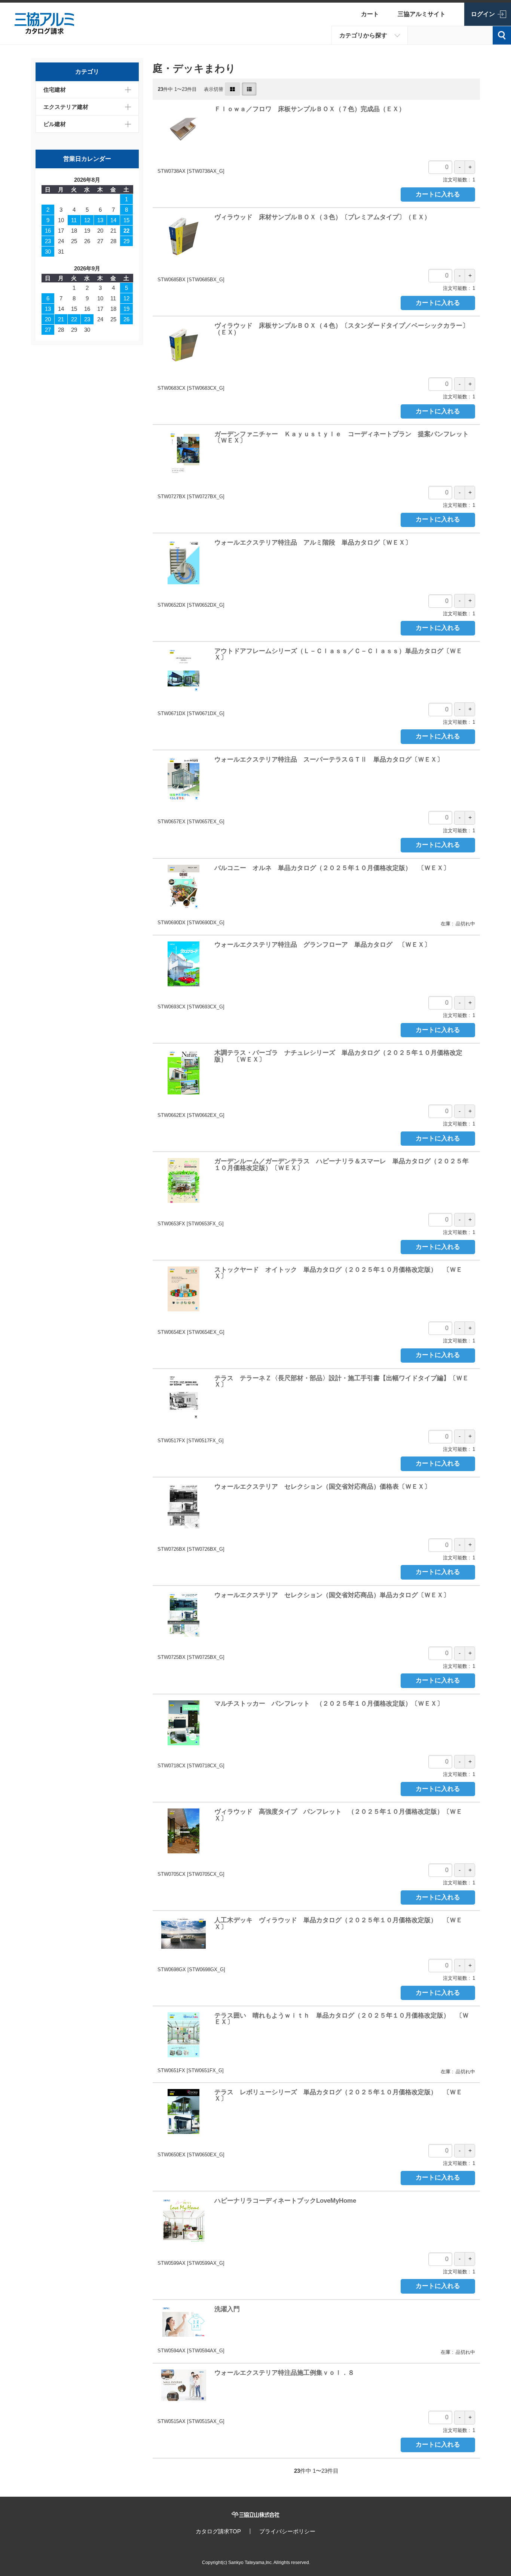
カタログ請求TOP (218, 2531)
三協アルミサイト (422, 14)
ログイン (483, 14)
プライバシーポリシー (287, 2531)
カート (370, 14)
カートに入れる (438, 194)
